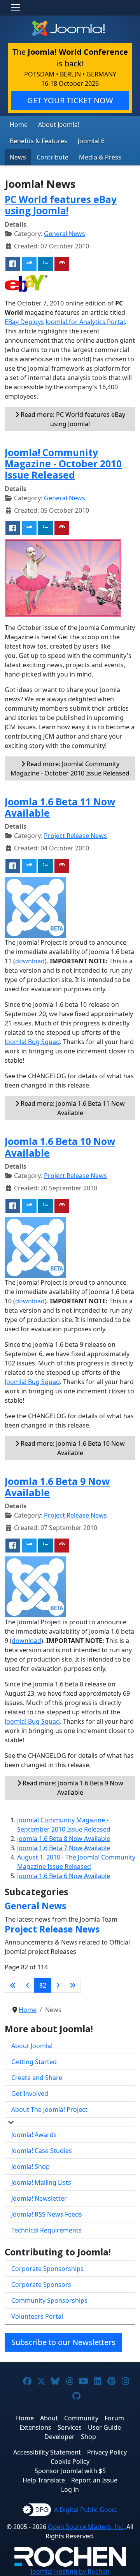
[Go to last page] (73, 1985)
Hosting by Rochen (70, 2571)
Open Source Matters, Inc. (86, 2527)
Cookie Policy (70, 2462)
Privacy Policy (107, 2452)
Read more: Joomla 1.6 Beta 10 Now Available (72, 1448)
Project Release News (75, 836)
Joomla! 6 (91, 141)
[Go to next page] (58, 1985)
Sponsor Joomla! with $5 (70, 2471)
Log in (70, 2489)
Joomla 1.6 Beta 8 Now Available (64, 1839)
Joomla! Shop (31, 2167)
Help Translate (44, 2480)
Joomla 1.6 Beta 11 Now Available (60, 807)
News (18, 157)
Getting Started (34, 2062)
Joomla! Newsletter (39, 2198)
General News (65, 234)
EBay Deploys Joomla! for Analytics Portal (65, 322)
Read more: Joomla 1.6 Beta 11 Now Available (72, 1108)
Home (19, 125)
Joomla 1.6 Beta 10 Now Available (60, 1147)
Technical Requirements (46, 2230)
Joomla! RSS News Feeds (47, 2214)
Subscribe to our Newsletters (63, 2342)
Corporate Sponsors (41, 2285)
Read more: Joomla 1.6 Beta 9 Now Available (72, 1788)
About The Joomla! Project (49, 2109)
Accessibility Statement (47, 2452)
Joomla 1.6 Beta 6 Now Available (64, 1876)
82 (43, 1985)
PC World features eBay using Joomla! (61, 205)
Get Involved (30, 2094)
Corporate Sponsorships (47, 2269)
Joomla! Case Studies (42, 2151)
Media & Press (100, 157)
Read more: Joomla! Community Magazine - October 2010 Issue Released (70, 768)
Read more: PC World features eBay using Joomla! (72, 419)
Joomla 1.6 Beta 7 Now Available (64, 1848)
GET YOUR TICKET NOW (70, 100)
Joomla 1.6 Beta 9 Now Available (57, 1487)
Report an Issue (94, 2480)
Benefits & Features (38, 141)
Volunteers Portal (37, 2316)
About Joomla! (59, 125)
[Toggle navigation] (16, 8)
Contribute (52, 157)
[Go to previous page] (28, 1985)
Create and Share (37, 2078)
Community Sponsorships (49, 2300)
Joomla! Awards (34, 2135)
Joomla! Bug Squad (32, 1042)
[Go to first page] (13, 1985)
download (30, 961)
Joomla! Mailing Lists (41, 2182)
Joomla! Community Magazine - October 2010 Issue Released (63, 464)
